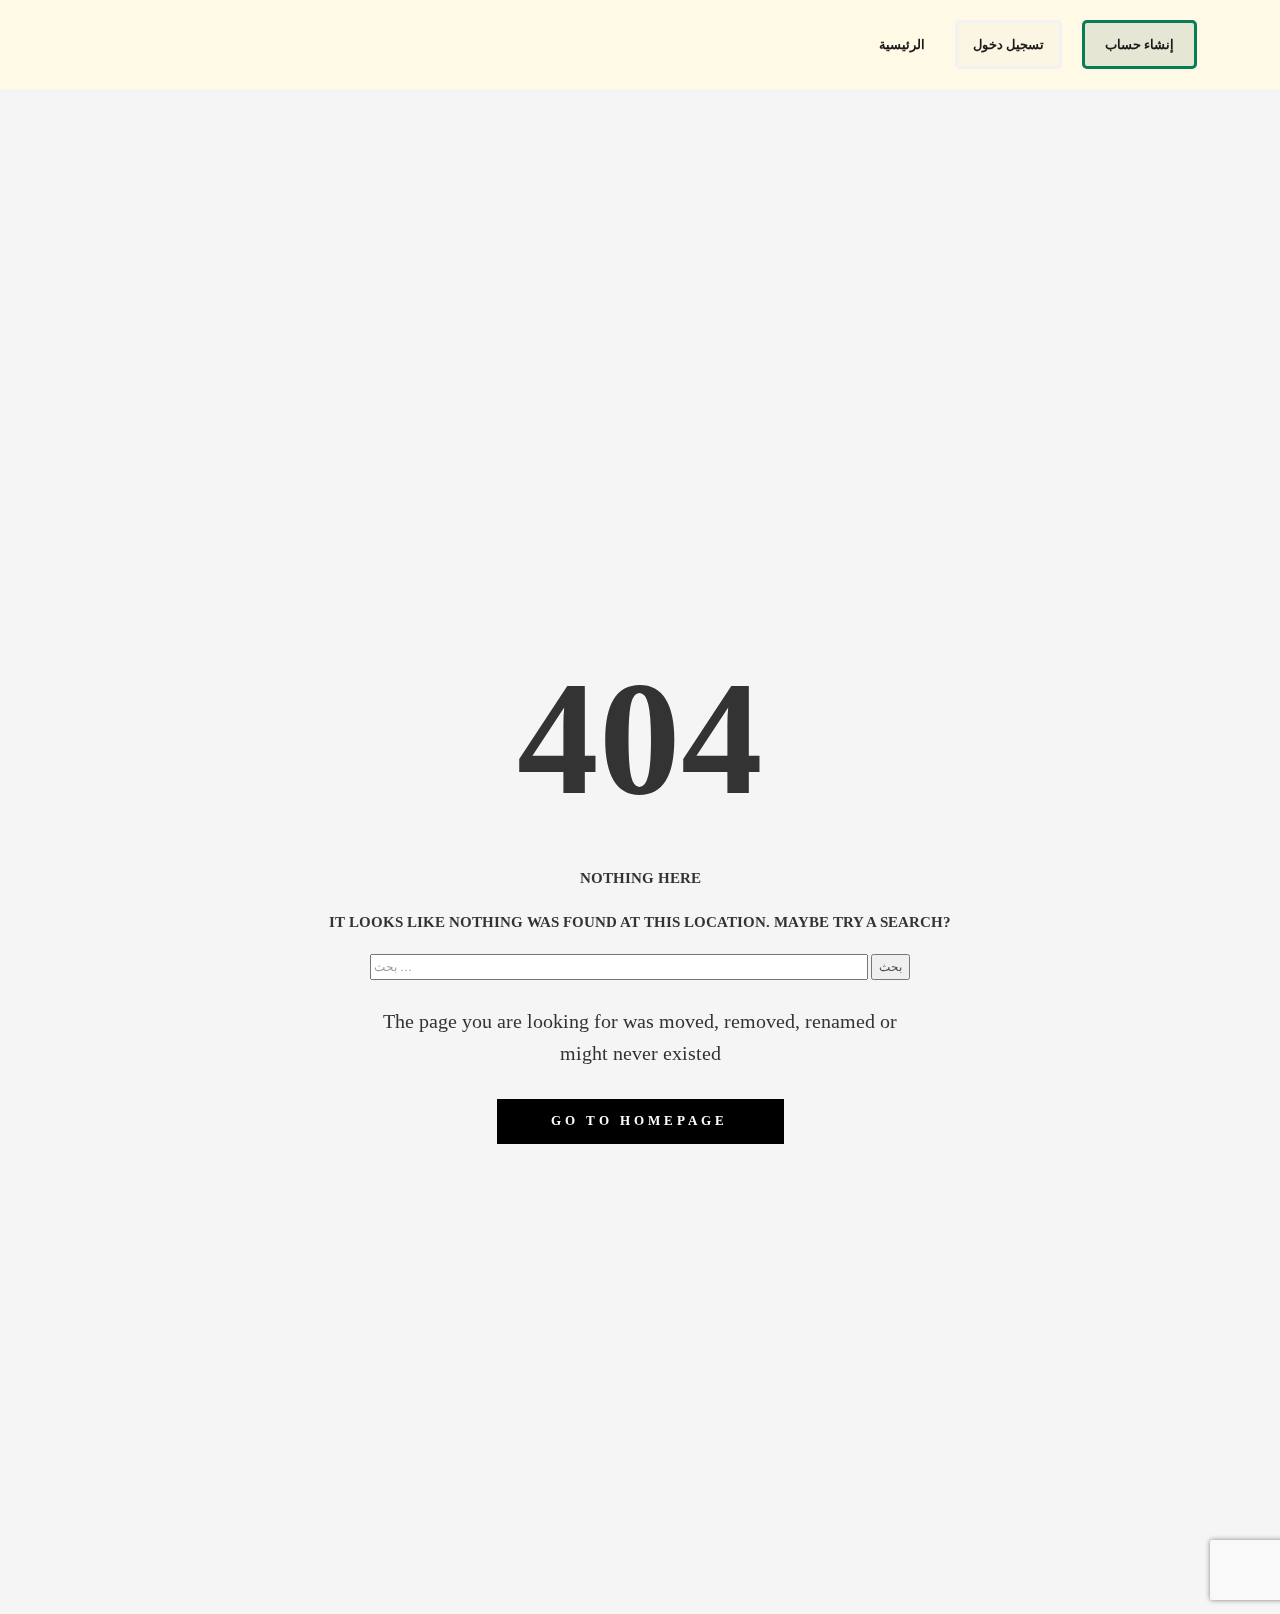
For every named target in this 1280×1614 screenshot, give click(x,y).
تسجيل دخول (1008, 44)
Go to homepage (639, 1120)
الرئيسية (902, 44)
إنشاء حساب (1139, 44)
